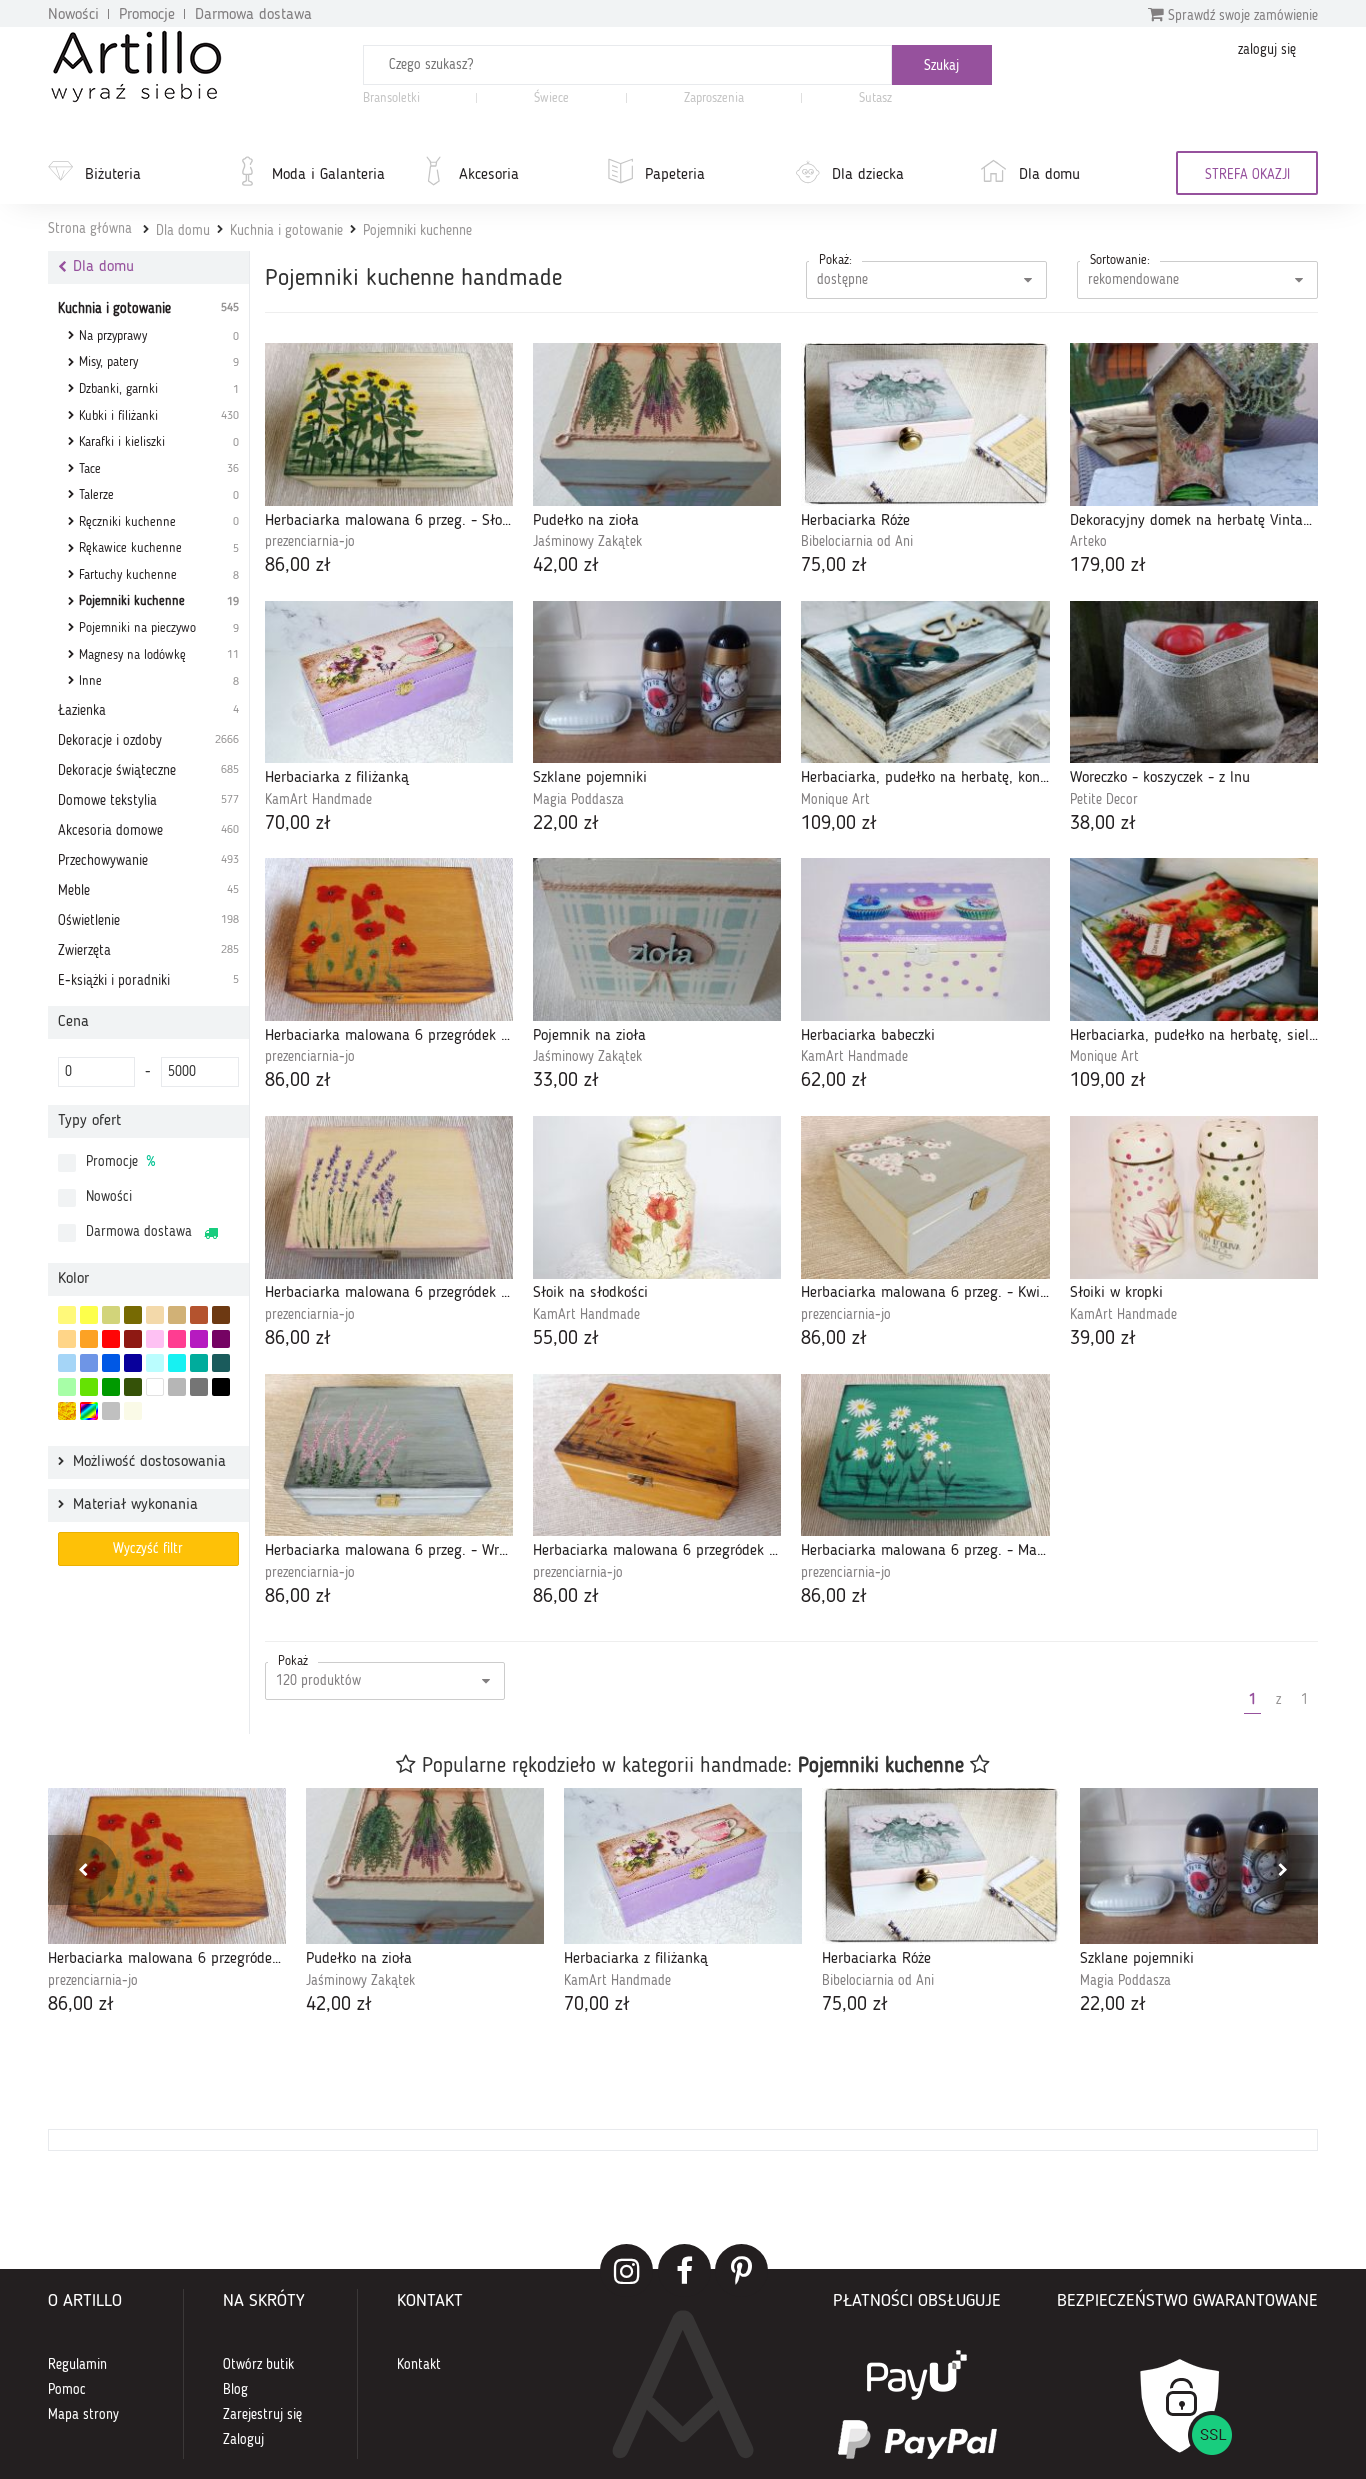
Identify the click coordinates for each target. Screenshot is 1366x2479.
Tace (159, 469)
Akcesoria (489, 175)
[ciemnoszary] (199, 1387)
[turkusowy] (199, 1363)
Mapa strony (83, 2415)
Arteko (1088, 542)
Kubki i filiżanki (159, 416)
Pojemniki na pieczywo (159, 628)
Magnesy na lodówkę (159, 655)
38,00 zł (1103, 824)
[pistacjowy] (67, 1387)
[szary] (177, 1387)
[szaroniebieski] (67, 1363)
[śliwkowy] (221, 1339)
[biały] (155, 1387)
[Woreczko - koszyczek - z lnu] (1194, 682)
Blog (235, 2390)
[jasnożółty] (67, 1315)
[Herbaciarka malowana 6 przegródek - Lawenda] (389, 1197)
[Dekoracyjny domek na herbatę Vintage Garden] (1194, 424)
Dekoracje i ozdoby (148, 741)
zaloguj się (1267, 50)
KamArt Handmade (318, 800)
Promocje (147, 15)
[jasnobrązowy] (199, 1315)
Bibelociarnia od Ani (857, 542)
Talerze (159, 495)
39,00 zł (1103, 1339)
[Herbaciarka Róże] (925, 424)
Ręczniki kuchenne (159, 522)
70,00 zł (298, 824)
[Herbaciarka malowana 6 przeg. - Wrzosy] (389, 1455)
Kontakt (419, 2365)
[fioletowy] (199, 1339)
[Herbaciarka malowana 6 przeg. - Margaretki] (925, 1455)
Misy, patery (159, 362)
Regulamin (77, 2365)
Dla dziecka (868, 175)
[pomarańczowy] (89, 1339)
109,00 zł (839, 824)
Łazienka (148, 711)
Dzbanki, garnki (159, 389)
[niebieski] (111, 1363)
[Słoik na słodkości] (657, 1197)
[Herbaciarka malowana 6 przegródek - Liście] (657, 1455)
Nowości (73, 15)
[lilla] (155, 1339)
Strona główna (90, 229)
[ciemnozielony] (133, 1387)
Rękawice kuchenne (159, 548)
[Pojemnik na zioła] (657, 939)
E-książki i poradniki (148, 981)
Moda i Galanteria (328, 175)
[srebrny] (111, 1411)
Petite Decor (1104, 800)
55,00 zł (566, 1339)
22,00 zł (566, 824)
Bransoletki (391, 98)
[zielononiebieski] (155, 1363)
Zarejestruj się (262, 2415)
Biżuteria (113, 175)
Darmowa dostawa (253, 15)
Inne (159, 681)
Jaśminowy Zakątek (587, 542)
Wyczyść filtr (148, 1549)
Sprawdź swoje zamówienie (1241, 16)
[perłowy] (133, 1411)
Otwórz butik (258, 2365)
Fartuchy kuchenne (159, 575)
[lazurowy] (177, 1363)
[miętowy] (111, 1315)
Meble (148, 891)
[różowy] (177, 1339)
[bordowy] (133, 1339)
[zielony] (111, 1387)
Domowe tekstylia (148, 801)
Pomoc (67, 2390)
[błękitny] (89, 1363)
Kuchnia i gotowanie (286, 231)
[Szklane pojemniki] (657, 682)
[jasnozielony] (89, 1387)
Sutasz (875, 98)
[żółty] (89, 1315)
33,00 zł (566, 1081)
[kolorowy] (89, 1411)
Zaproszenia (714, 98)
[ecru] (67, 1339)
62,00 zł (834, 1081)
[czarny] (221, 1387)
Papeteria (675, 175)
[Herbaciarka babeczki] (925, 939)
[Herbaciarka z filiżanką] (389, 682)
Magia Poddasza (578, 800)
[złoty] (67, 1411)
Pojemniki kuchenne (417, 231)
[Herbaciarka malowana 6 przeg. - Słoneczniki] (389, 424)
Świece (551, 98)
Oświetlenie (148, 921)
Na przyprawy (159, 336)
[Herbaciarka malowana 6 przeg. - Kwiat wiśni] (925, 1197)
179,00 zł (1108, 566)
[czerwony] (111, 1339)
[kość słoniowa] (155, 1315)
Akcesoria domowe (148, 831)
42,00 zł (566, 566)
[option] (167, 1903)
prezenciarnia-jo (310, 542)
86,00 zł (298, 566)
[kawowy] (177, 1315)
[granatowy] (133, 1363)
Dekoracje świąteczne (148, 771)
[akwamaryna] (221, 1363)
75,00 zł (834, 566)
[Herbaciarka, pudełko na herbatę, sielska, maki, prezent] (1194, 939)
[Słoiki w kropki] (1194, 1197)
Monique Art (835, 800)
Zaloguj (243, 2440)
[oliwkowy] (133, 1315)
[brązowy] (221, 1315)
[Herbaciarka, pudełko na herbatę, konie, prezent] (925, 682)
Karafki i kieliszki (159, 442)
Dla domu (1049, 175)
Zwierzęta (148, 951)
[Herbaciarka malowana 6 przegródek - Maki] (389, 939)
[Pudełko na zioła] (657, 424)
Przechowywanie (148, 861)
